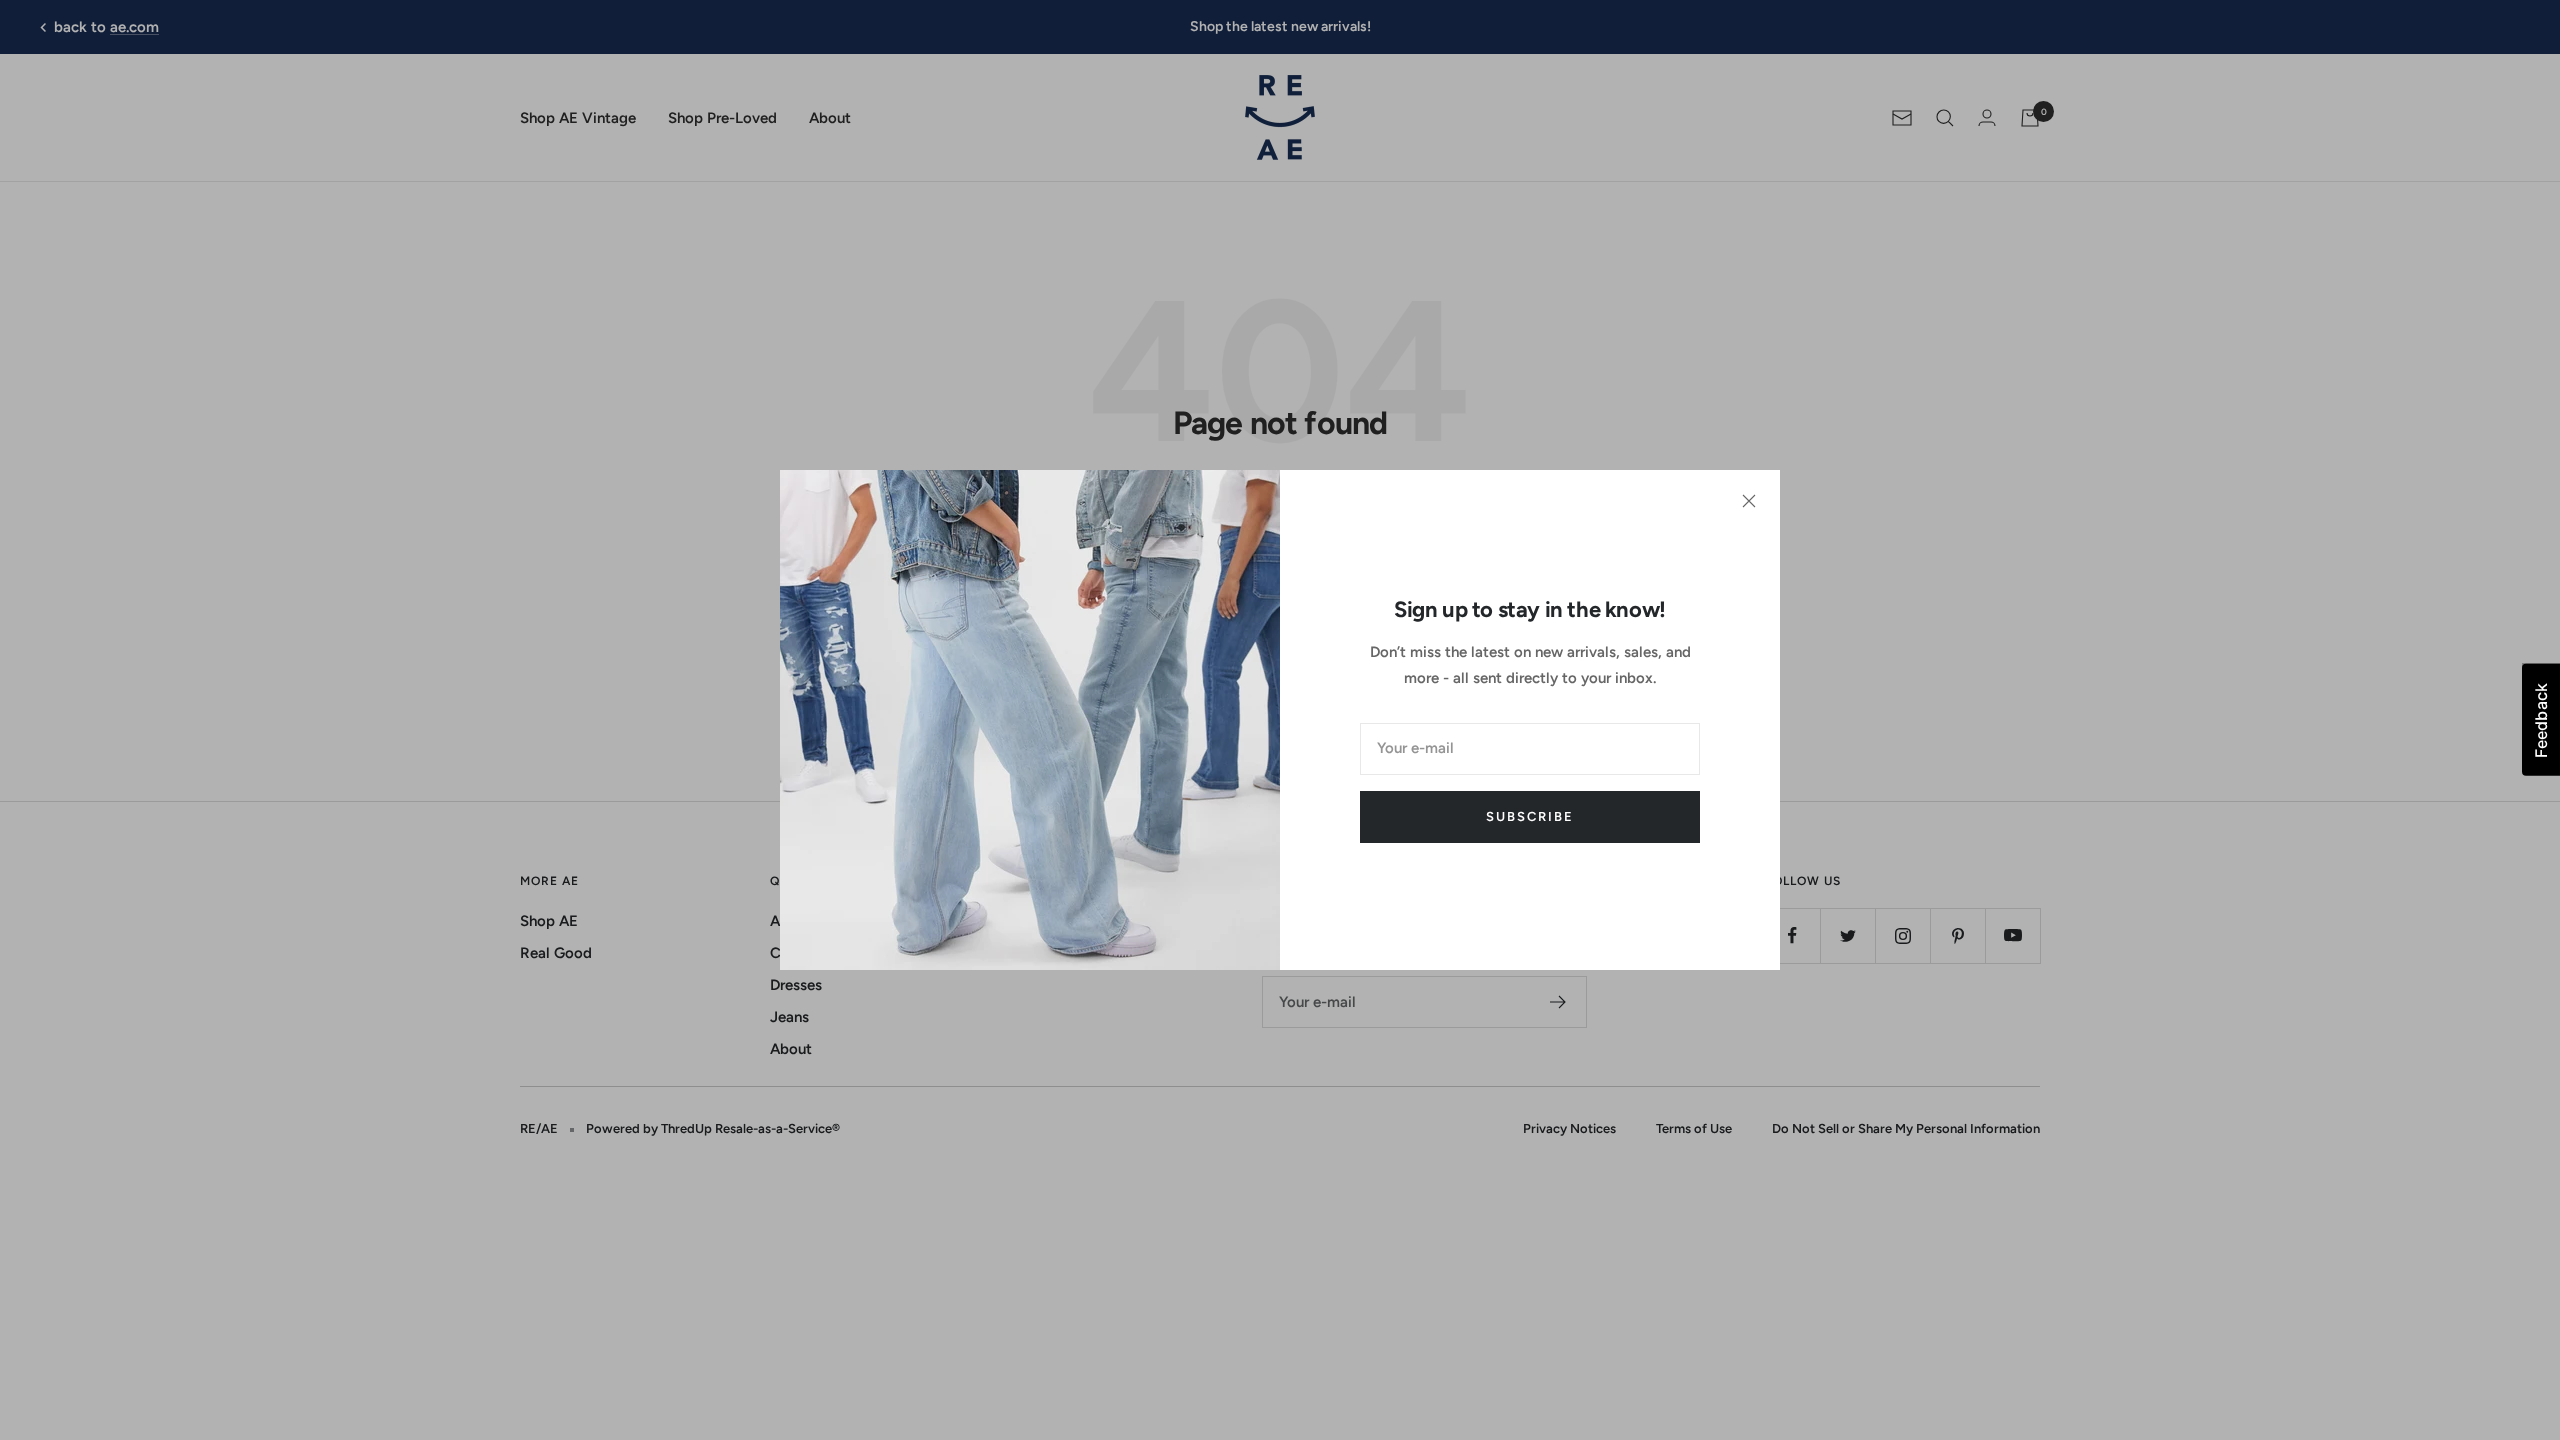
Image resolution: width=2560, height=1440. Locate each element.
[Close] (1749, 501)
